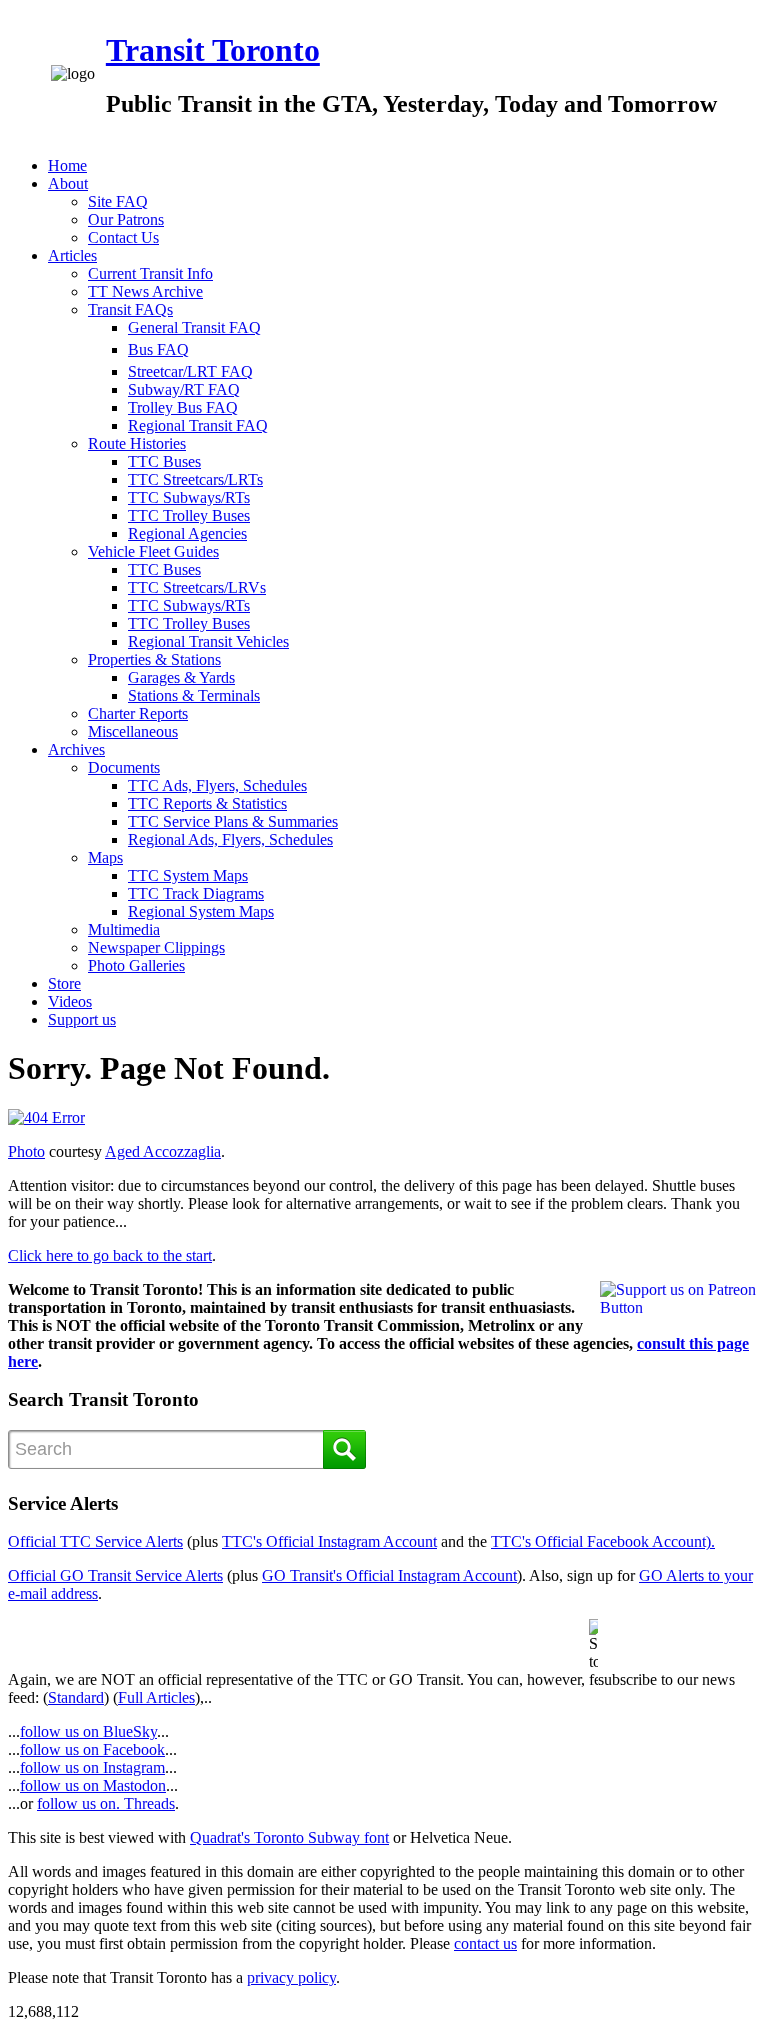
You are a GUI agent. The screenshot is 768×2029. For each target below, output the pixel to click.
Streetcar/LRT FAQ (190, 371)
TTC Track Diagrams (196, 893)
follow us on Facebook (92, 1749)
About (68, 183)
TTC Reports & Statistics (207, 803)
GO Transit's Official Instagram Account (389, 1575)
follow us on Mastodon (93, 1785)
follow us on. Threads (106, 1803)
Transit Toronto (213, 50)
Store (64, 983)
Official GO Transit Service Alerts (115, 1575)
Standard (76, 1697)
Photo (26, 1151)
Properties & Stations (154, 659)
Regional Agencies (187, 533)
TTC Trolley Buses (189, 515)
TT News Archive (145, 291)
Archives (76, 749)
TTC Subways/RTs (189, 497)
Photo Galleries (136, 965)
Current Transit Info (150, 273)
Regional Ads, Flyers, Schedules (230, 839)
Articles (72, 255)
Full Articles (156, 1697)
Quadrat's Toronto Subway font (289, 1837)
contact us (485, 1943)
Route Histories (137, 443)
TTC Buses (164, 461)
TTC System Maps (188, 875)
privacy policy (291, 1977)
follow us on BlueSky (88, 1731)
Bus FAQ (158, 349)
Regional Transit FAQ (198, 425)
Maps (105, 857)
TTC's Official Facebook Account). (603, 1541)
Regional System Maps (201, 911)
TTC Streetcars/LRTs (195, 479)
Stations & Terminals (194, 695)
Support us (82, 1019)
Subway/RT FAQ (184, 389)
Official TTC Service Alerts (95, 1541)
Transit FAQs (130, 309)
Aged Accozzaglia (163, 1151)
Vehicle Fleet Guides (153, 551)
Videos (70, 1001)
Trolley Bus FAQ (183, 407)
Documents (124, 767)
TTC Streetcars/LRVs (197, 587)
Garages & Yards (181, 677)
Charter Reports (138, 713)
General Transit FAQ (194, 327)
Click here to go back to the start (110, 1255)
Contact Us (123, 237)
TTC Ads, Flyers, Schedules (217, 785)
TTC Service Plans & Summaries (233, 821)
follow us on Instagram (92, 1767)
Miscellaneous (133, 731)
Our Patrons (126, 219)
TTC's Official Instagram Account (329, 1541)
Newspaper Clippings (156, 947)
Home (67, 165)
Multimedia (124, 929)
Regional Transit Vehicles (208, 641)
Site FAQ (118, 201)
